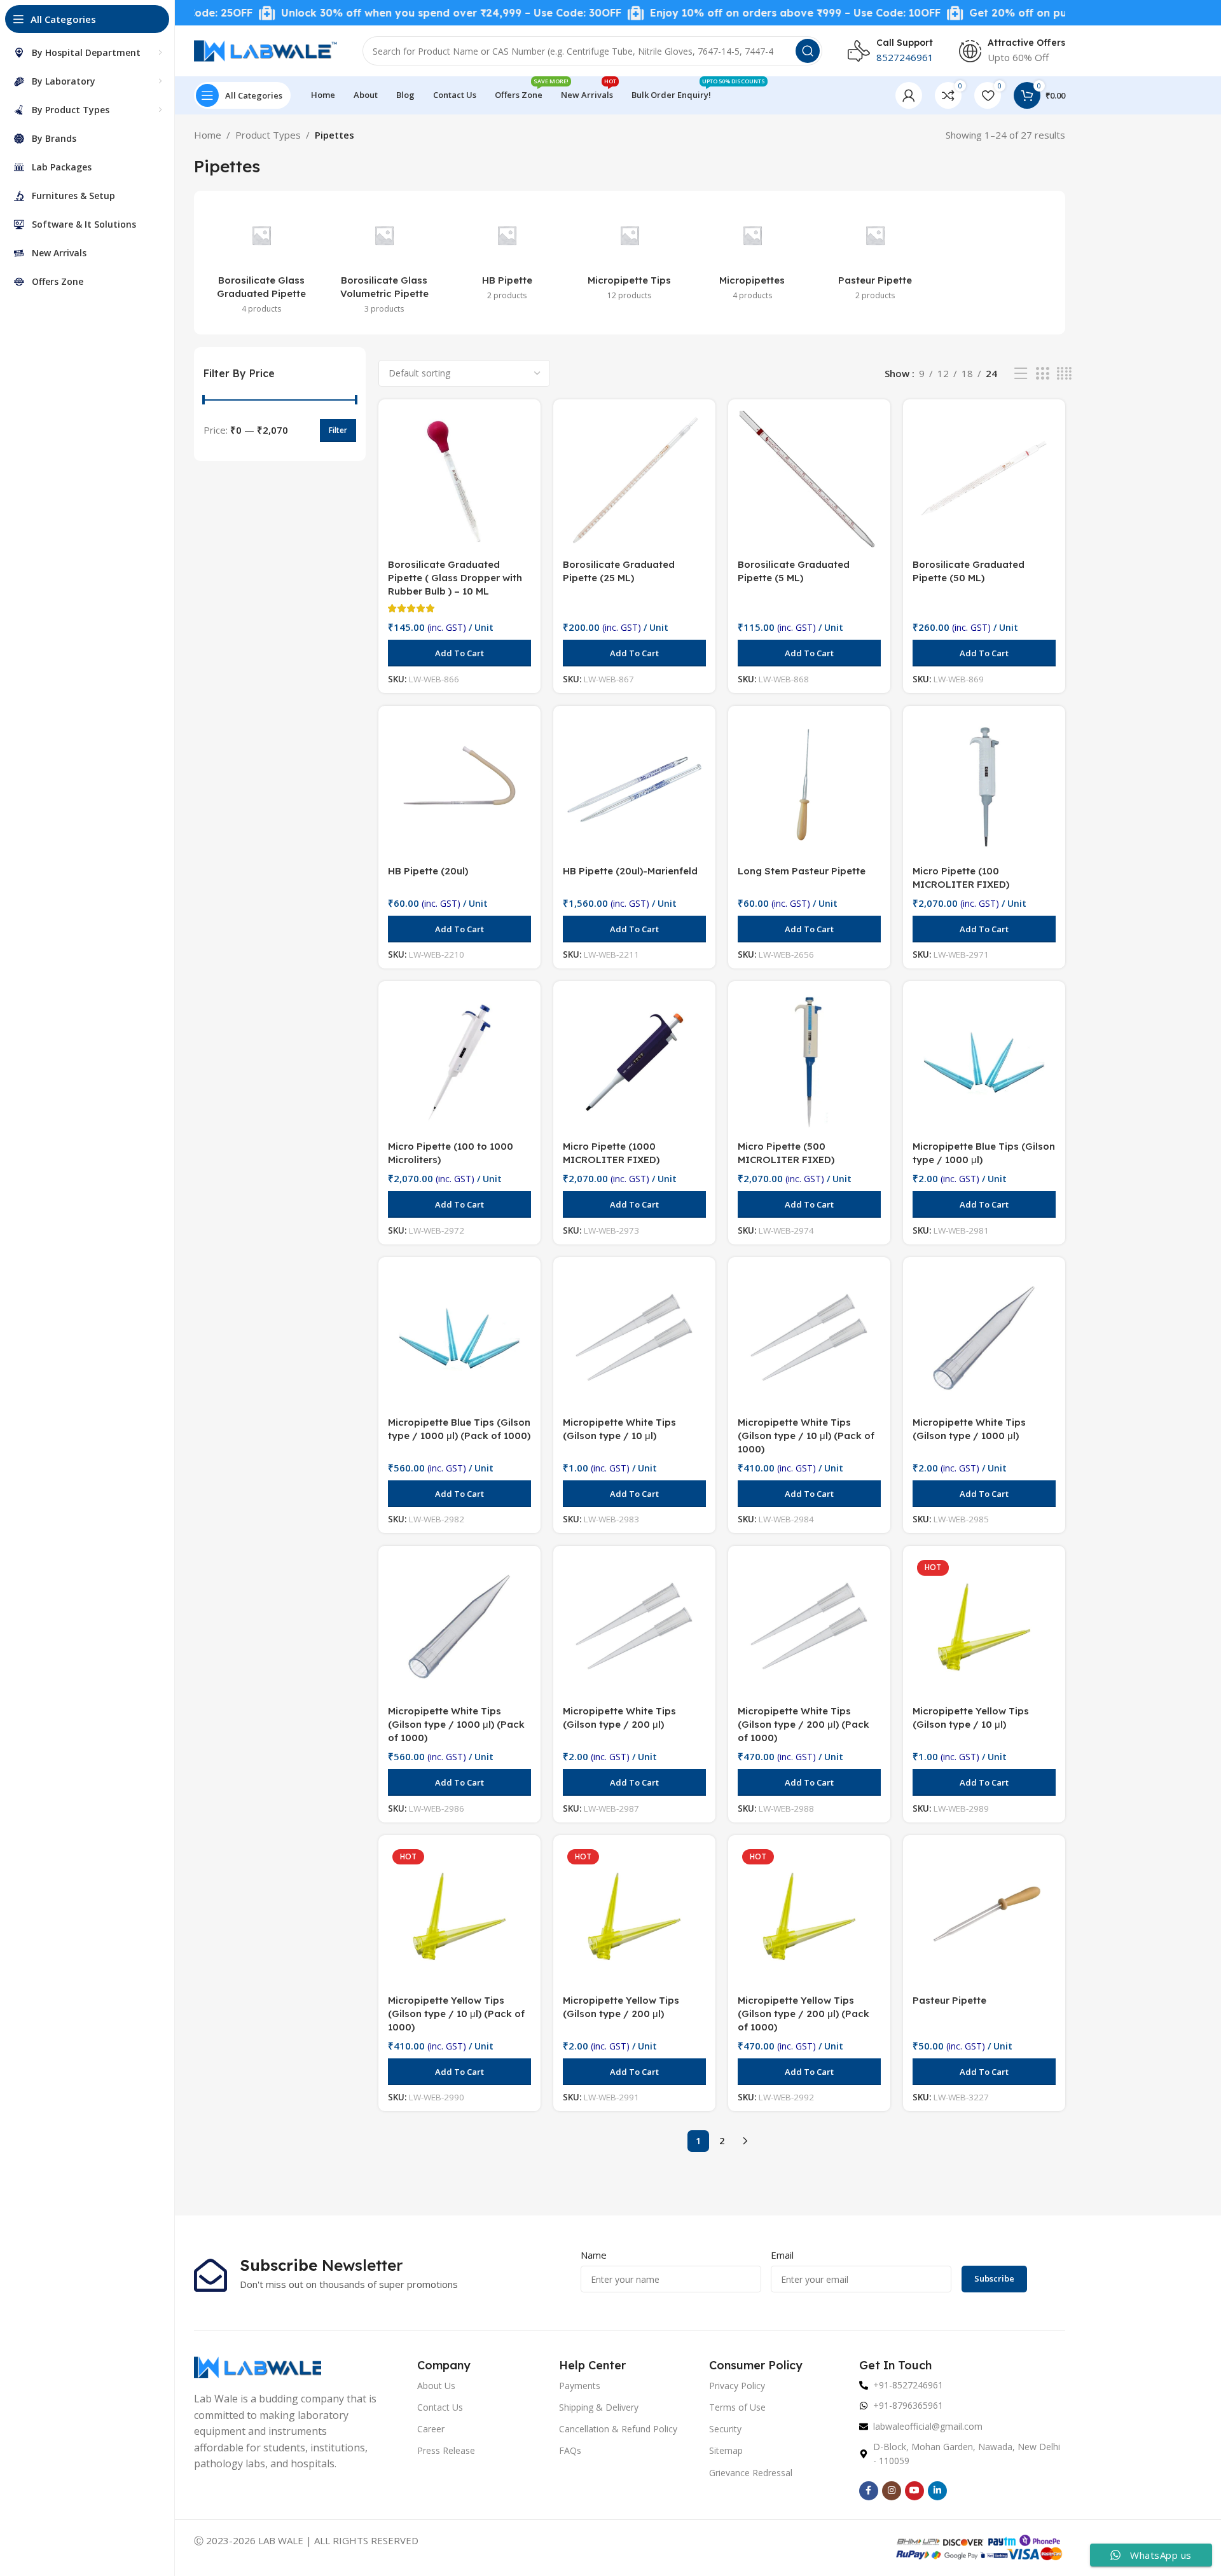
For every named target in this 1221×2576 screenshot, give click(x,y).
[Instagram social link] (892, 2491)
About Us (436, 2386)
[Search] (808, 51)
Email (782, 2255)
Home (208, 135)
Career (431, 2429)
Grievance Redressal (751, 2473)
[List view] (1021, 374)
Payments (580, 2386)
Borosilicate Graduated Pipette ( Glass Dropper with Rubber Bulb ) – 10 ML (455, 578)
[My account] (909, 95)
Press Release (446, 2450)
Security (725, 2429)
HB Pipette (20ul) (428, 871)
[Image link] (258, 2366)
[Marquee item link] (390, 13)
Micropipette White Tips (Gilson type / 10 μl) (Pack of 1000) (806, 1436)
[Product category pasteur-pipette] (875, 256)
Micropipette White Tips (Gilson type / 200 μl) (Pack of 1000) (804, 1724)
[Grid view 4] (1064, 374)
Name (594, 2255)
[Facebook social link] (869, 2491)
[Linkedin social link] (937, 2491)
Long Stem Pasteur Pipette (802, 871)
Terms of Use (737, 2407)
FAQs (570, 2450)
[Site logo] (266, 50)
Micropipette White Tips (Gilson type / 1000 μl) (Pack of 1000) (456, 1724)
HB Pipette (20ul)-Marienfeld (630, 871)
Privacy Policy (737, 2386)
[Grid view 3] (1042, 374)
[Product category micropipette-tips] (630, 256)
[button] (459, 653)
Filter (338, 430)
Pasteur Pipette (949, 2000)
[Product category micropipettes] (752, 256)
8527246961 (905, 57)
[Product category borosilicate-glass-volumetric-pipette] (384, 263)
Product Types (268, 135)
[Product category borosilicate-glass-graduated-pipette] (262, 263)
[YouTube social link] (914, 2491)
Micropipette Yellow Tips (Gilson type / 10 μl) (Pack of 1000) (456, 2014)
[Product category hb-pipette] (507, 256)
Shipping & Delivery (599, 2407)
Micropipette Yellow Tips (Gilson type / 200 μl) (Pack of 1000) (804, 2014)
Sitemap (726, 2450)
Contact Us (440, 2407)
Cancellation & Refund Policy (618, 2429)
